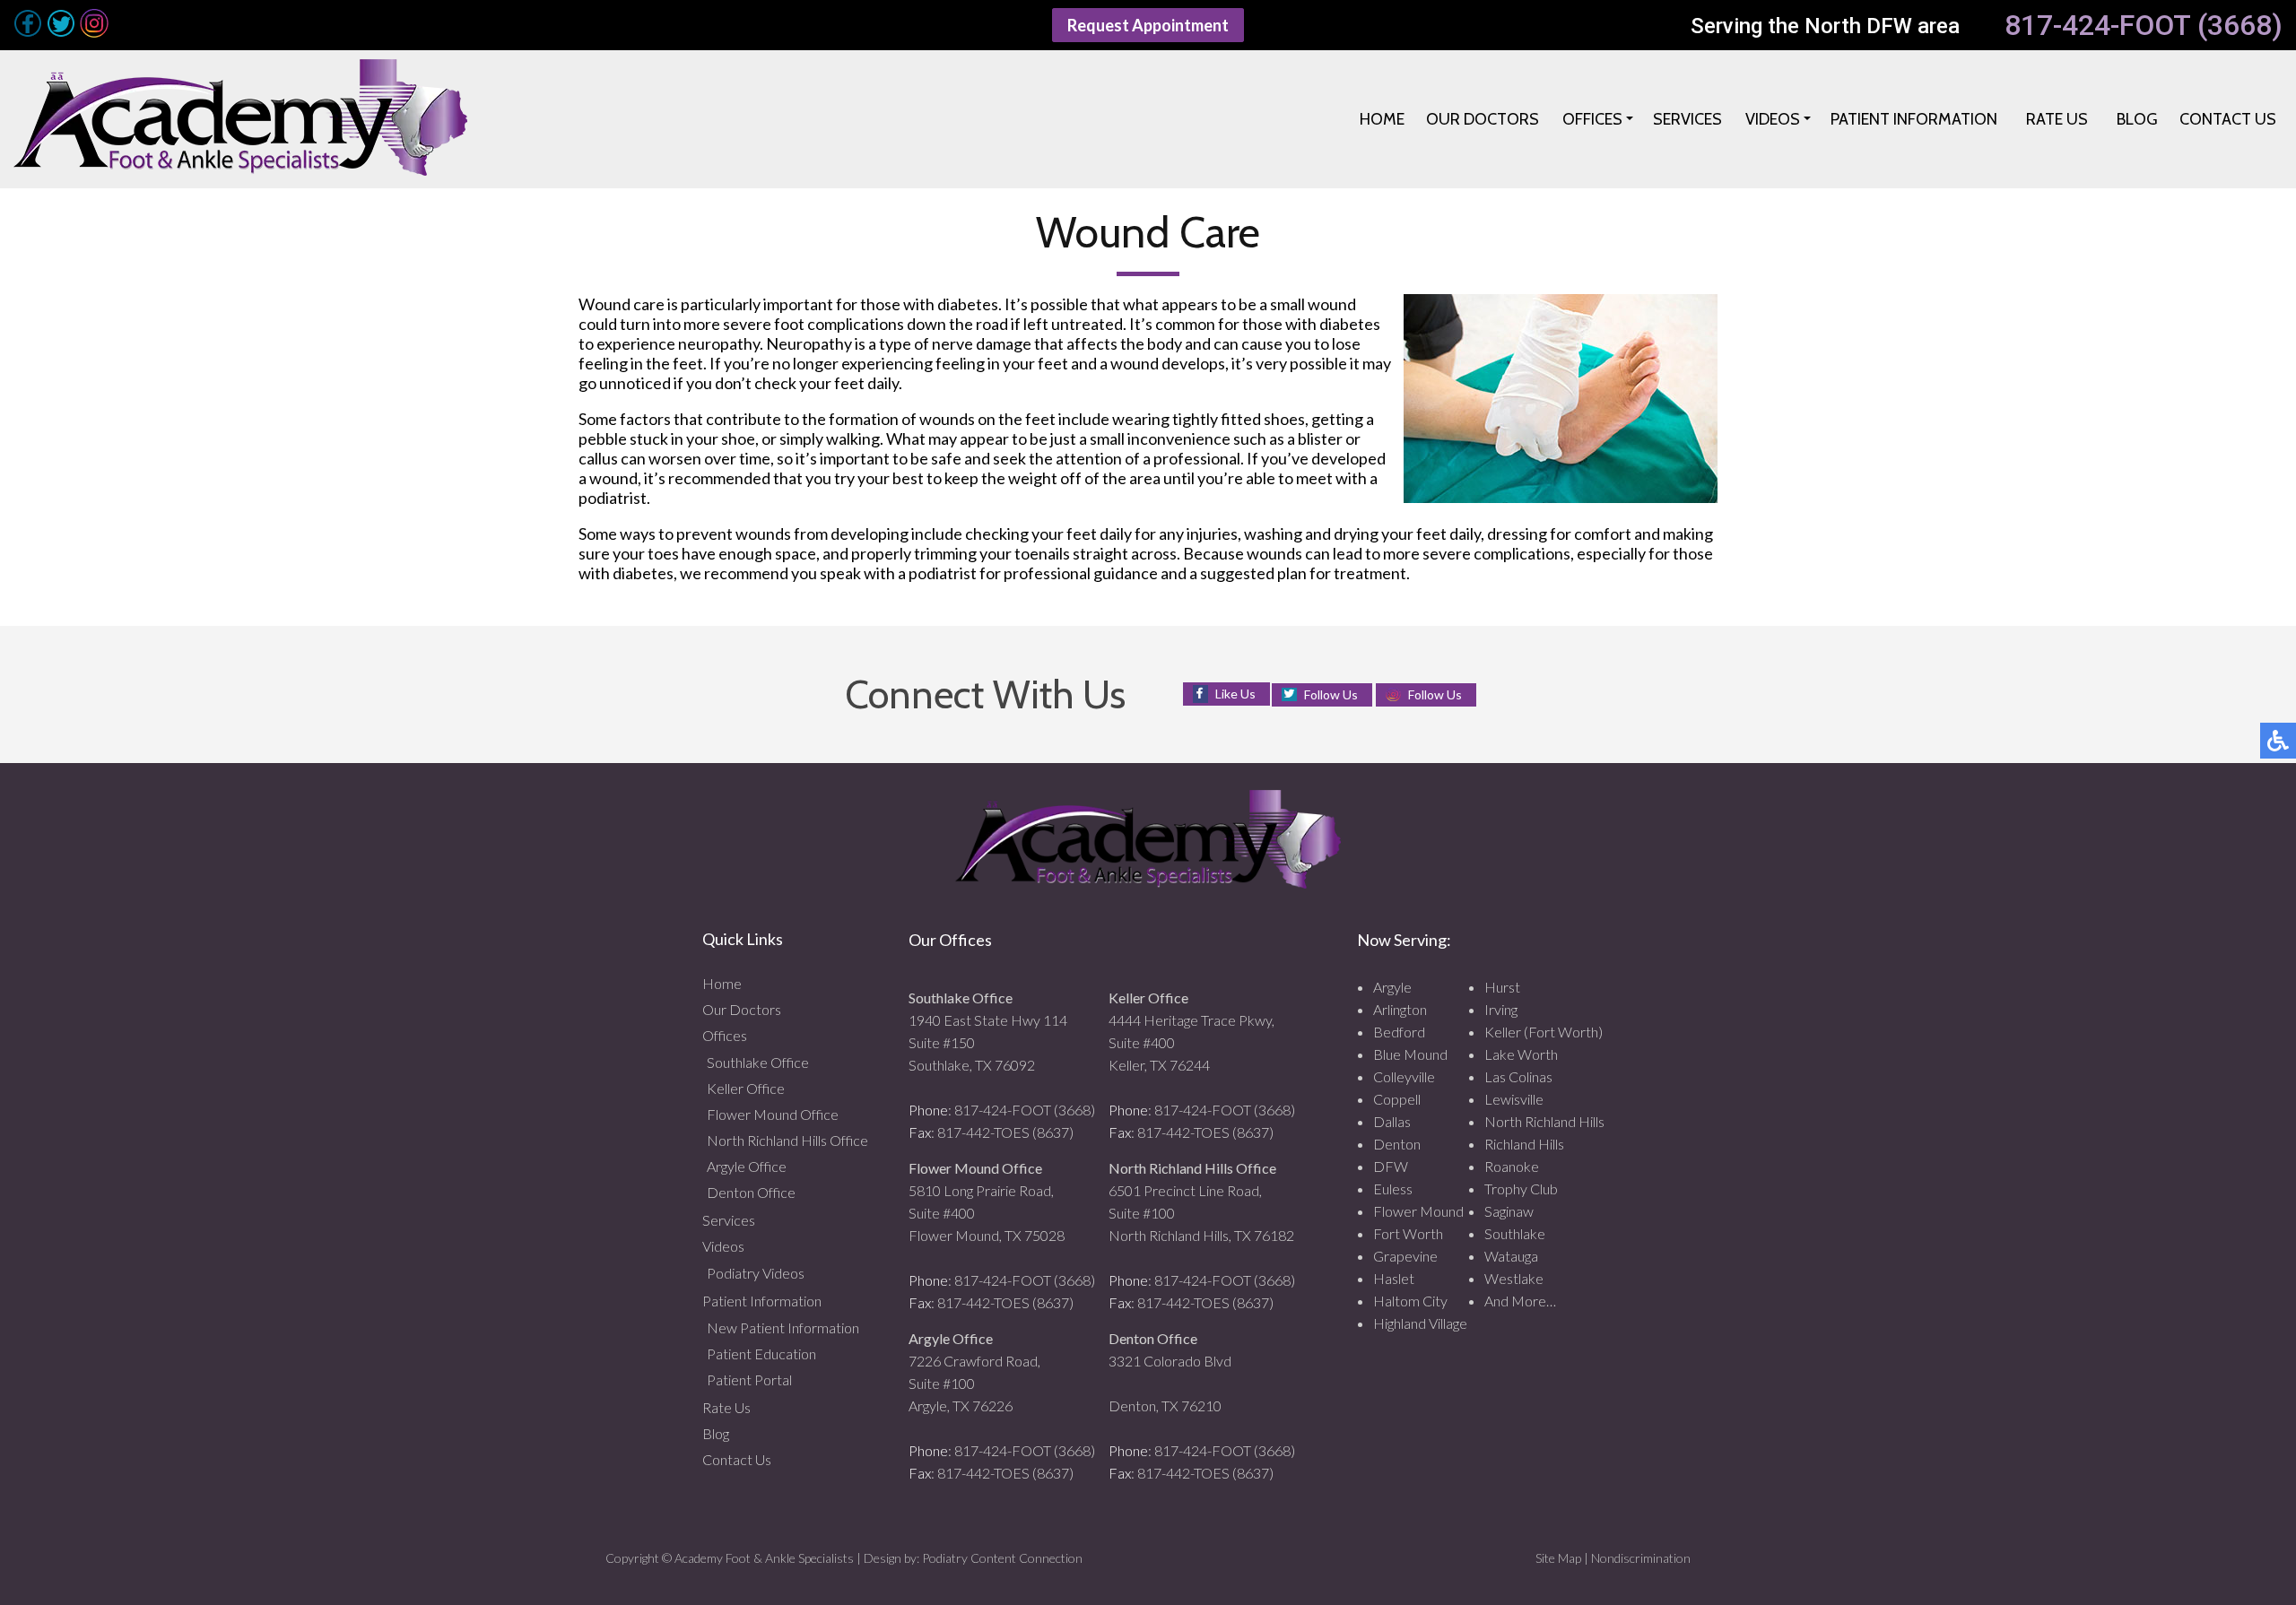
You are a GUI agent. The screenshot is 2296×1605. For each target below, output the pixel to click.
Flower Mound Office (773, 1114)
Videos (723, 1246)
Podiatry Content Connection (1002, 1558)
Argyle (1392, 987)
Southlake (1515, 1233)
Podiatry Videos (756, 1273)
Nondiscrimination (1641, 1558)
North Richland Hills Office (787, 1140)
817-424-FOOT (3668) (2144, 26)
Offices (725, 1035)
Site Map (1558, 1558)
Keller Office (746, 1088)
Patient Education (761, 1353)
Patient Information (762, 1301)
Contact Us (737, 1459)
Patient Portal (749, 1379)
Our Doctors (742, 1009)
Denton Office (751, 1192)
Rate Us (726, 1407)
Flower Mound (1418, 1211)
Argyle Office (747, 1166)
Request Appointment (1148, 25)
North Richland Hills (1544, 1121)
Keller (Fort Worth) (1544, 1032)
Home (722, 983)
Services (729, 1220)
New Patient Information (783, 1327)
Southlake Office (758, 1062)
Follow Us (1331, 694)
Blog (716, 1433)
